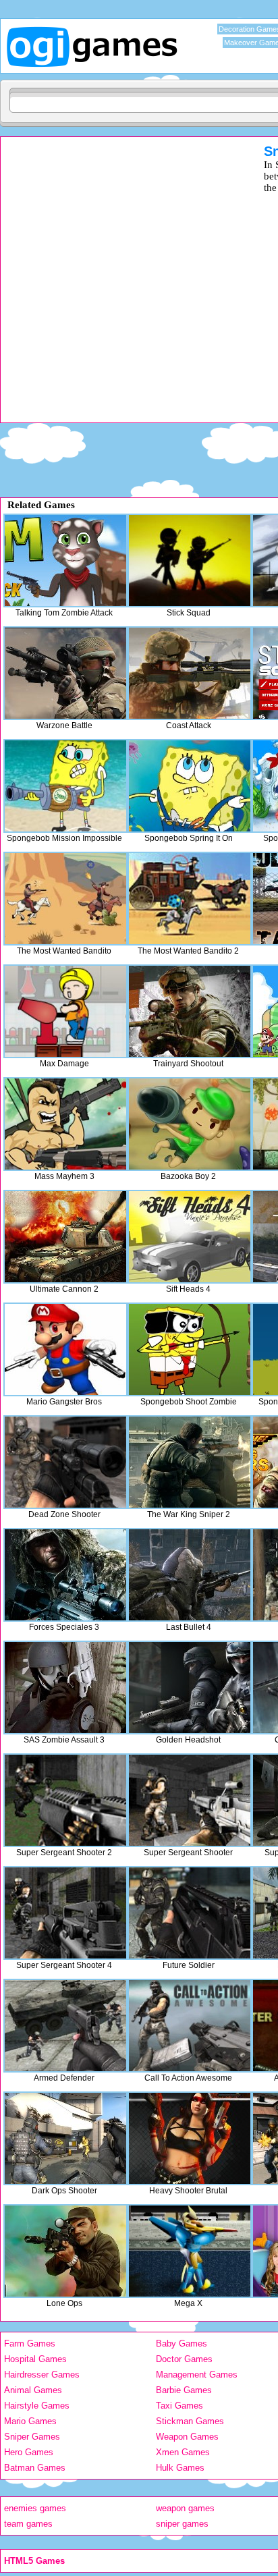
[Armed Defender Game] (65, 2026)
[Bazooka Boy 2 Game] (190, 1124)
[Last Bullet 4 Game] (190, 1575)
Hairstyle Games (37, 2406)
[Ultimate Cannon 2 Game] (65, 1237)
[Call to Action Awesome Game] (190, 2026)
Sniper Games (32, 2437)
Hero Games (29, 2452)
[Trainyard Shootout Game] (190, 1011)
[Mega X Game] (190, 2251)
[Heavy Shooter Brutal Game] (190, 2138)
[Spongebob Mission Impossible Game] (65, 786)
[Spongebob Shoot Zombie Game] (190, 1349)
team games (28, 2524)
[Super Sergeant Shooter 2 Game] (65, 1800)
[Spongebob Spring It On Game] (190, 786)
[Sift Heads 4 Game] (190, 1237)
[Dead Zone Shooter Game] (65, 1462)
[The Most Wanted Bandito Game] (65, 899)
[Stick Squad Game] (190, 560)
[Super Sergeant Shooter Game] (190, 1800)
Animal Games (33, 2390)
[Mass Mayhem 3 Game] (65, 1124)
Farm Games (30, 2344)
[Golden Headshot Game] (190, 1688)
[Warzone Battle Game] (65, 673)
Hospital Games (35, 2359)
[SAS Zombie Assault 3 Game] (65, 1688)
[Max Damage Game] (65, 1011)
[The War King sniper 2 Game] (190, 1462)
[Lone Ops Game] (65, 2251)
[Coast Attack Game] (190, 673)
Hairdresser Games (42, 2375)
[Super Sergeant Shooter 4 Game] (65, 1913)
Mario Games (30, 2421)
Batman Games (35, 2468)
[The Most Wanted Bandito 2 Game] (190, 899)
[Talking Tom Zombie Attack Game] (65, 560)
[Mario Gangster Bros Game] (65, 1349)
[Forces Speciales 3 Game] (65, 1575)
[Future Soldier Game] (190, 1913)
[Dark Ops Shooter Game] (65, 2138)
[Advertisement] (139, 283)
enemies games (35, 2508)
